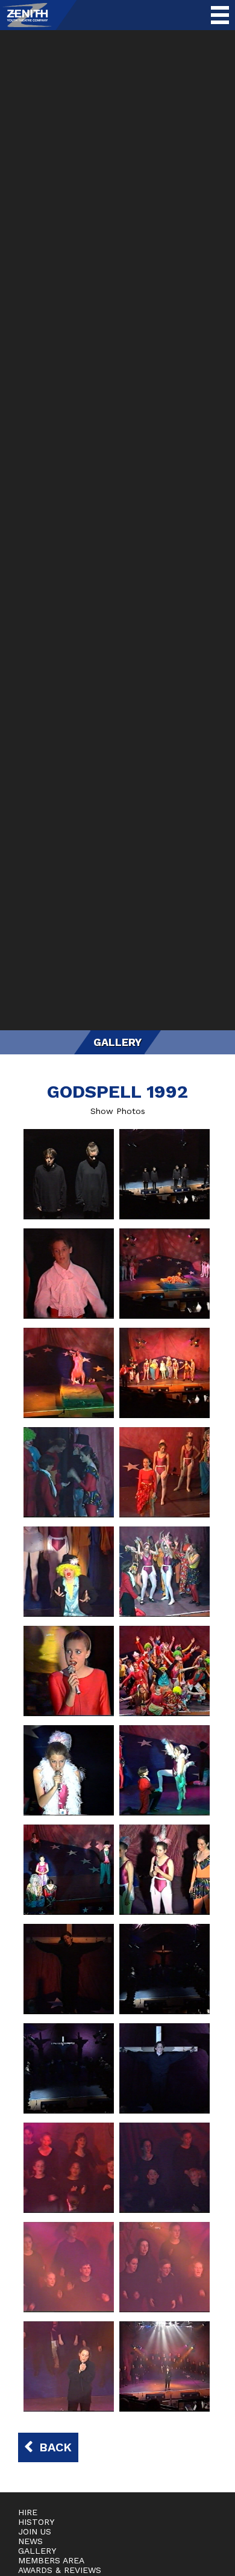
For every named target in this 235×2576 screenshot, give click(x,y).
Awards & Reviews (60, 2570)
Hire (28, 2512)
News (30, 2541)
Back (55, 2447)
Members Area (51, 2560)
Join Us (35, 2531)
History (36, 2522)
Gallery (37, 2551)
